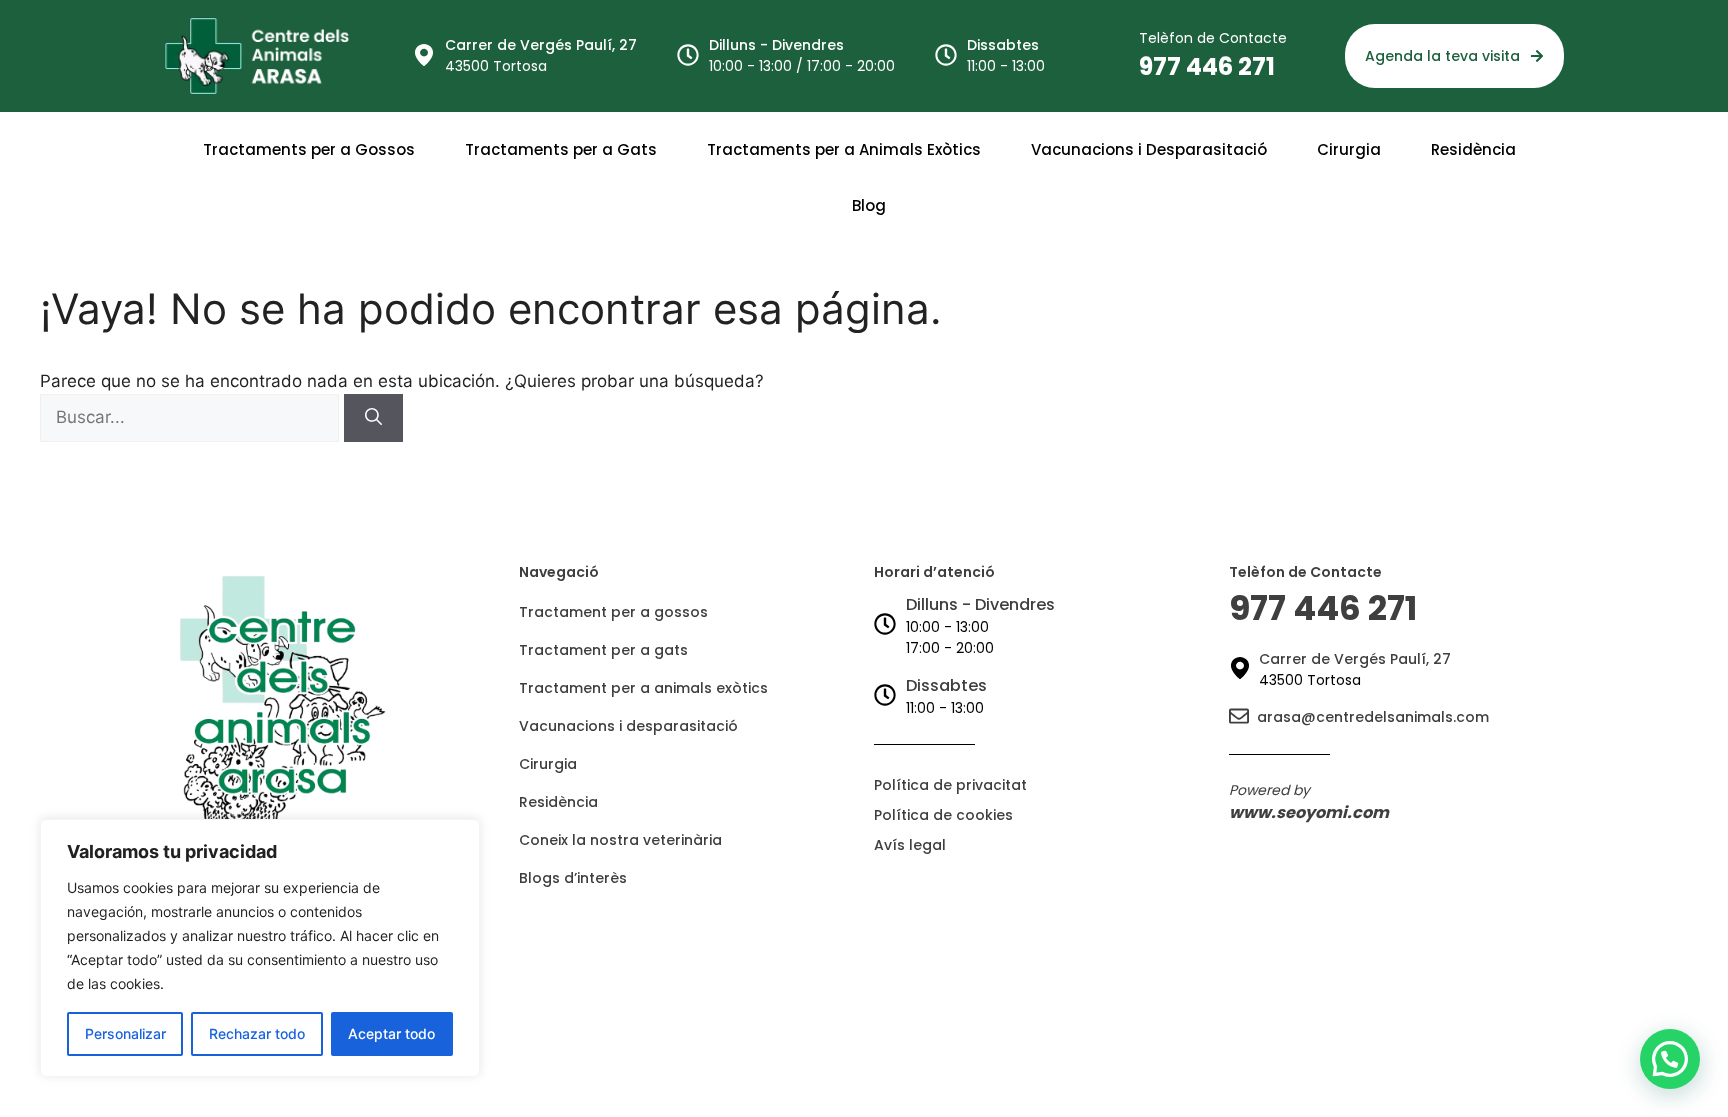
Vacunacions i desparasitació (628, 726)
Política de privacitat (950, 785)
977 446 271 (1207, 66)
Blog (869, 205)
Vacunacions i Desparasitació (1149, 149)
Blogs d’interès (573, 878)
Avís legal (910, 845)
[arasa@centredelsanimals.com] (1239, 717)
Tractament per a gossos (613, 612)
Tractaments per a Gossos (309, 149)
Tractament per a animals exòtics (643, 688)
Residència (1473, 149)
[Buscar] (373, 418)
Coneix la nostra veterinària (620, 840)
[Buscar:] (192, 417)
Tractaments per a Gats (561, 149)
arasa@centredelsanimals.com (1373, 717)
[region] (260, 948)
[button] (1670, 1059)
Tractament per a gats (603, 650)
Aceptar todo (391, 1033)
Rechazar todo (257, 1033)
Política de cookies (943, 815)
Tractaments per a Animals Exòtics (844, 149)
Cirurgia (1349, 149)
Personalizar (125, 1033)
